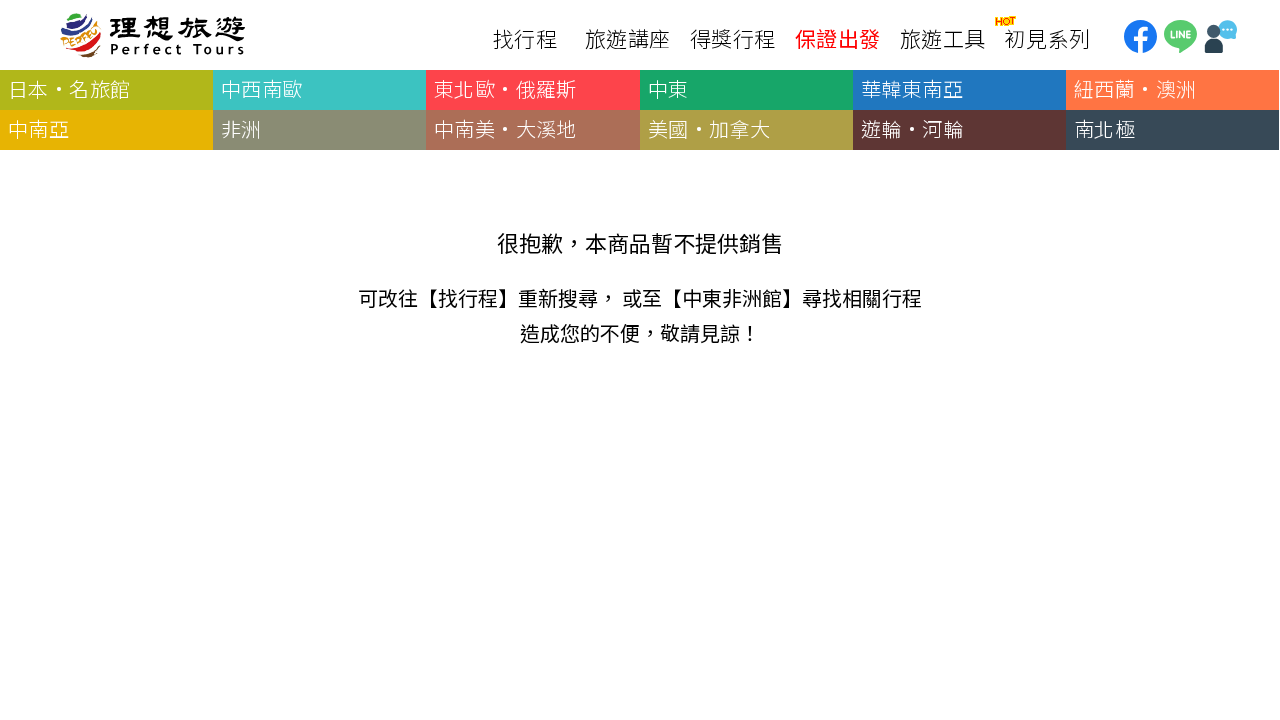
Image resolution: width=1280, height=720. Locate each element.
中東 (668, 88)
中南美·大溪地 (505, 128)
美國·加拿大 (709, 128)
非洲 (241, 128)
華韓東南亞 (912, 88)
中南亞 (38, 128)
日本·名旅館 (69, 88)
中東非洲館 (732, 297)
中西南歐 (262, 88)
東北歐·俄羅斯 (505, 88)
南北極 (1104, 128)
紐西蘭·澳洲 (1135, 88)
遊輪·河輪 (912, 128)
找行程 (468, 297)
